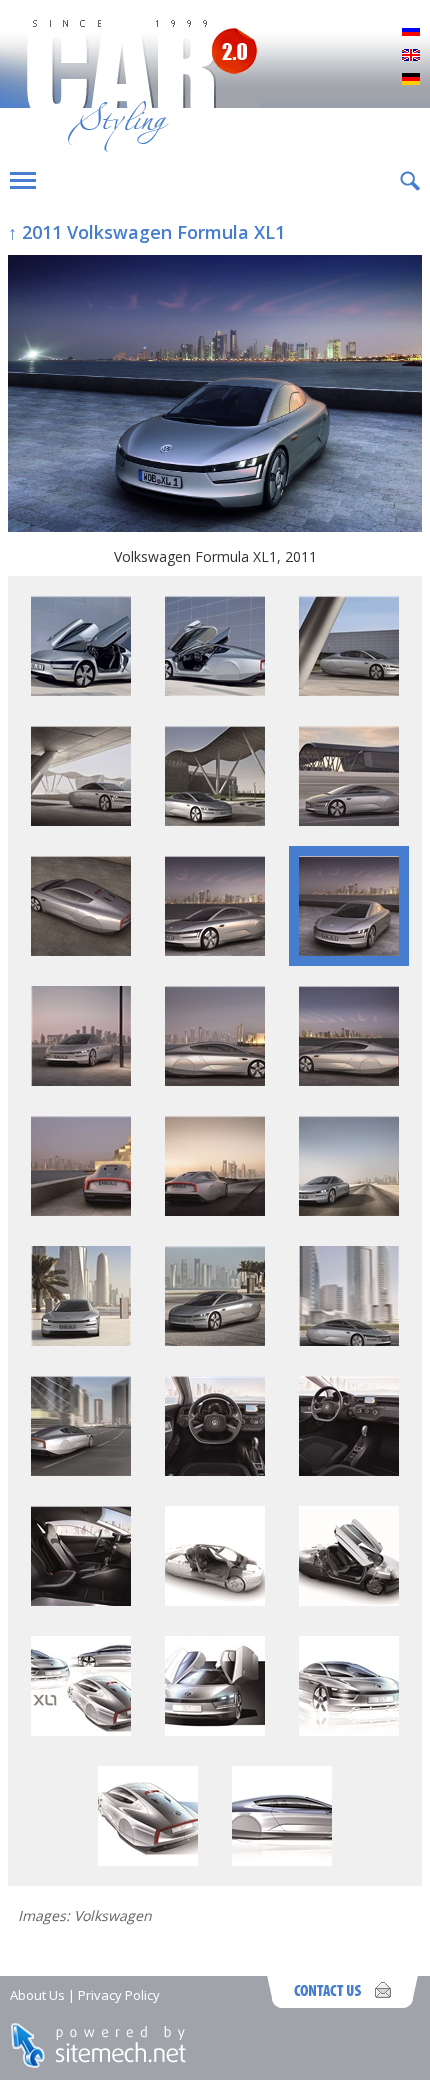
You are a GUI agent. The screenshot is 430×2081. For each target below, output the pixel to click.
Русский (411, 32)
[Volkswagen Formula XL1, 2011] (215, 395)
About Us (37, 1995)
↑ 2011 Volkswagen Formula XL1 (146, 232)
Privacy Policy (119, 1995)
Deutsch (411, 80)
